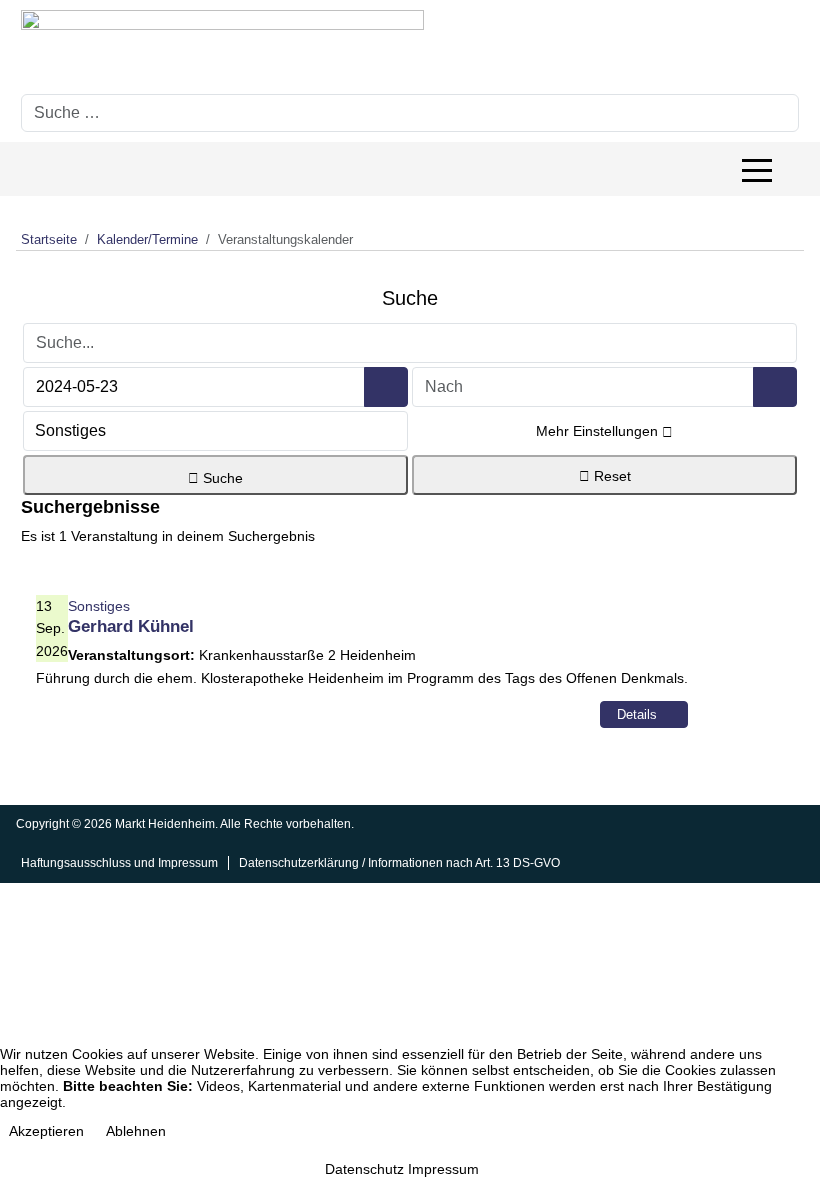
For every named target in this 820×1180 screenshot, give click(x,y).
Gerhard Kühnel (131, 626)
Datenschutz (364, 1169)
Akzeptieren (46, 1131)
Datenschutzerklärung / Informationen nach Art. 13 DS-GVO (399, 863)
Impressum (443, 1169)
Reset (610, 476)
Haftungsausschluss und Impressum (119, 863)
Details (639, 714)
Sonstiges (99, 606)
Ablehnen (136, 1131)
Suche (221, 478)
